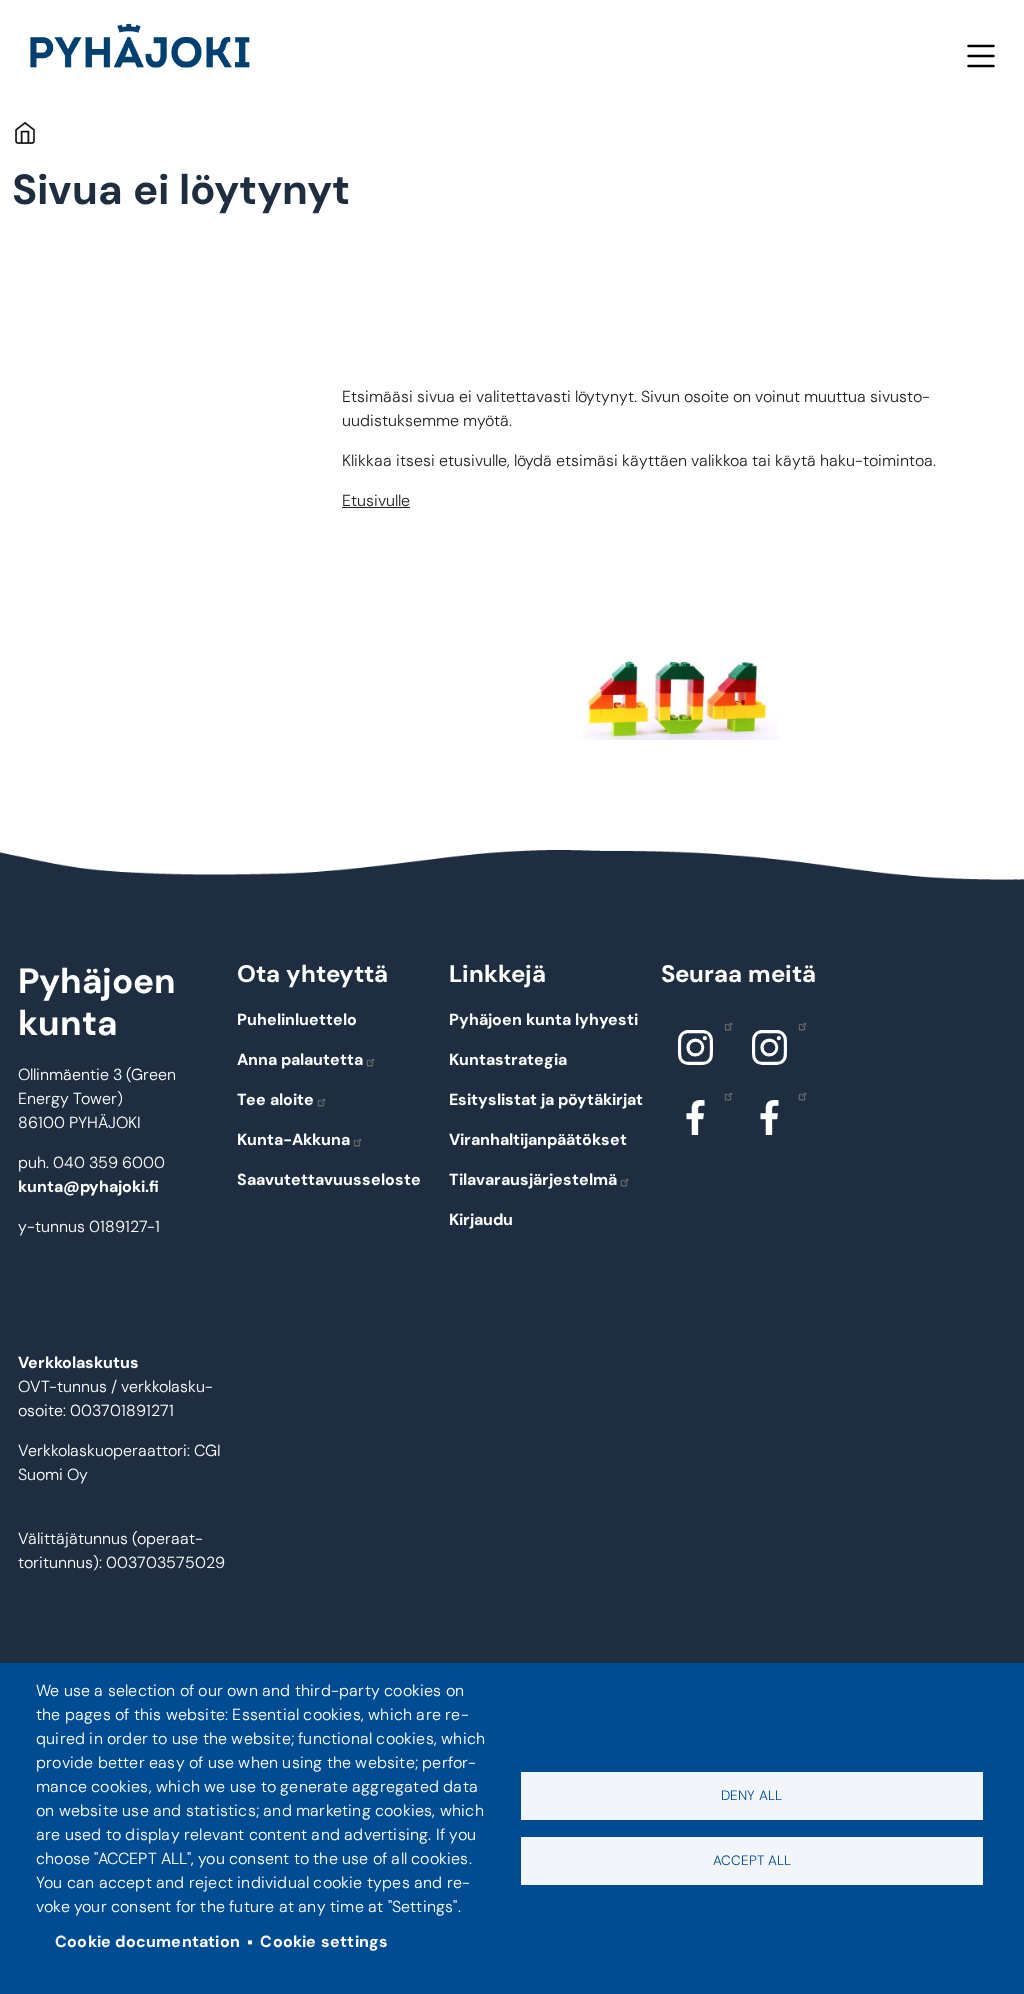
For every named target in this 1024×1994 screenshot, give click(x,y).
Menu (980, 55)
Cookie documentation (147, 1941)
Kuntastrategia (508, 1059)
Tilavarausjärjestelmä (533, 1179)
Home (24, 132)
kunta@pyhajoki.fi (88, 1186)
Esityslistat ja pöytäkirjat (546, 1099)
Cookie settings (324, 1941)
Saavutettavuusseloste (329, 1179)
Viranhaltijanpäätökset (538, 1139)
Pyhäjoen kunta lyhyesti (543, 1019)
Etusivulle (376, 500)
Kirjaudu (481, 1219)
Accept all (752, 1860)
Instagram (696, 1048)
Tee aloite (275, 1099)
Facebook (696, 1118)
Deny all (751, 1795)
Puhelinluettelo (297, 1019)
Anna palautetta (300, 1059)
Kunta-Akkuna (293, 1139)
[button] (677, 694)
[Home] (148, 50)
